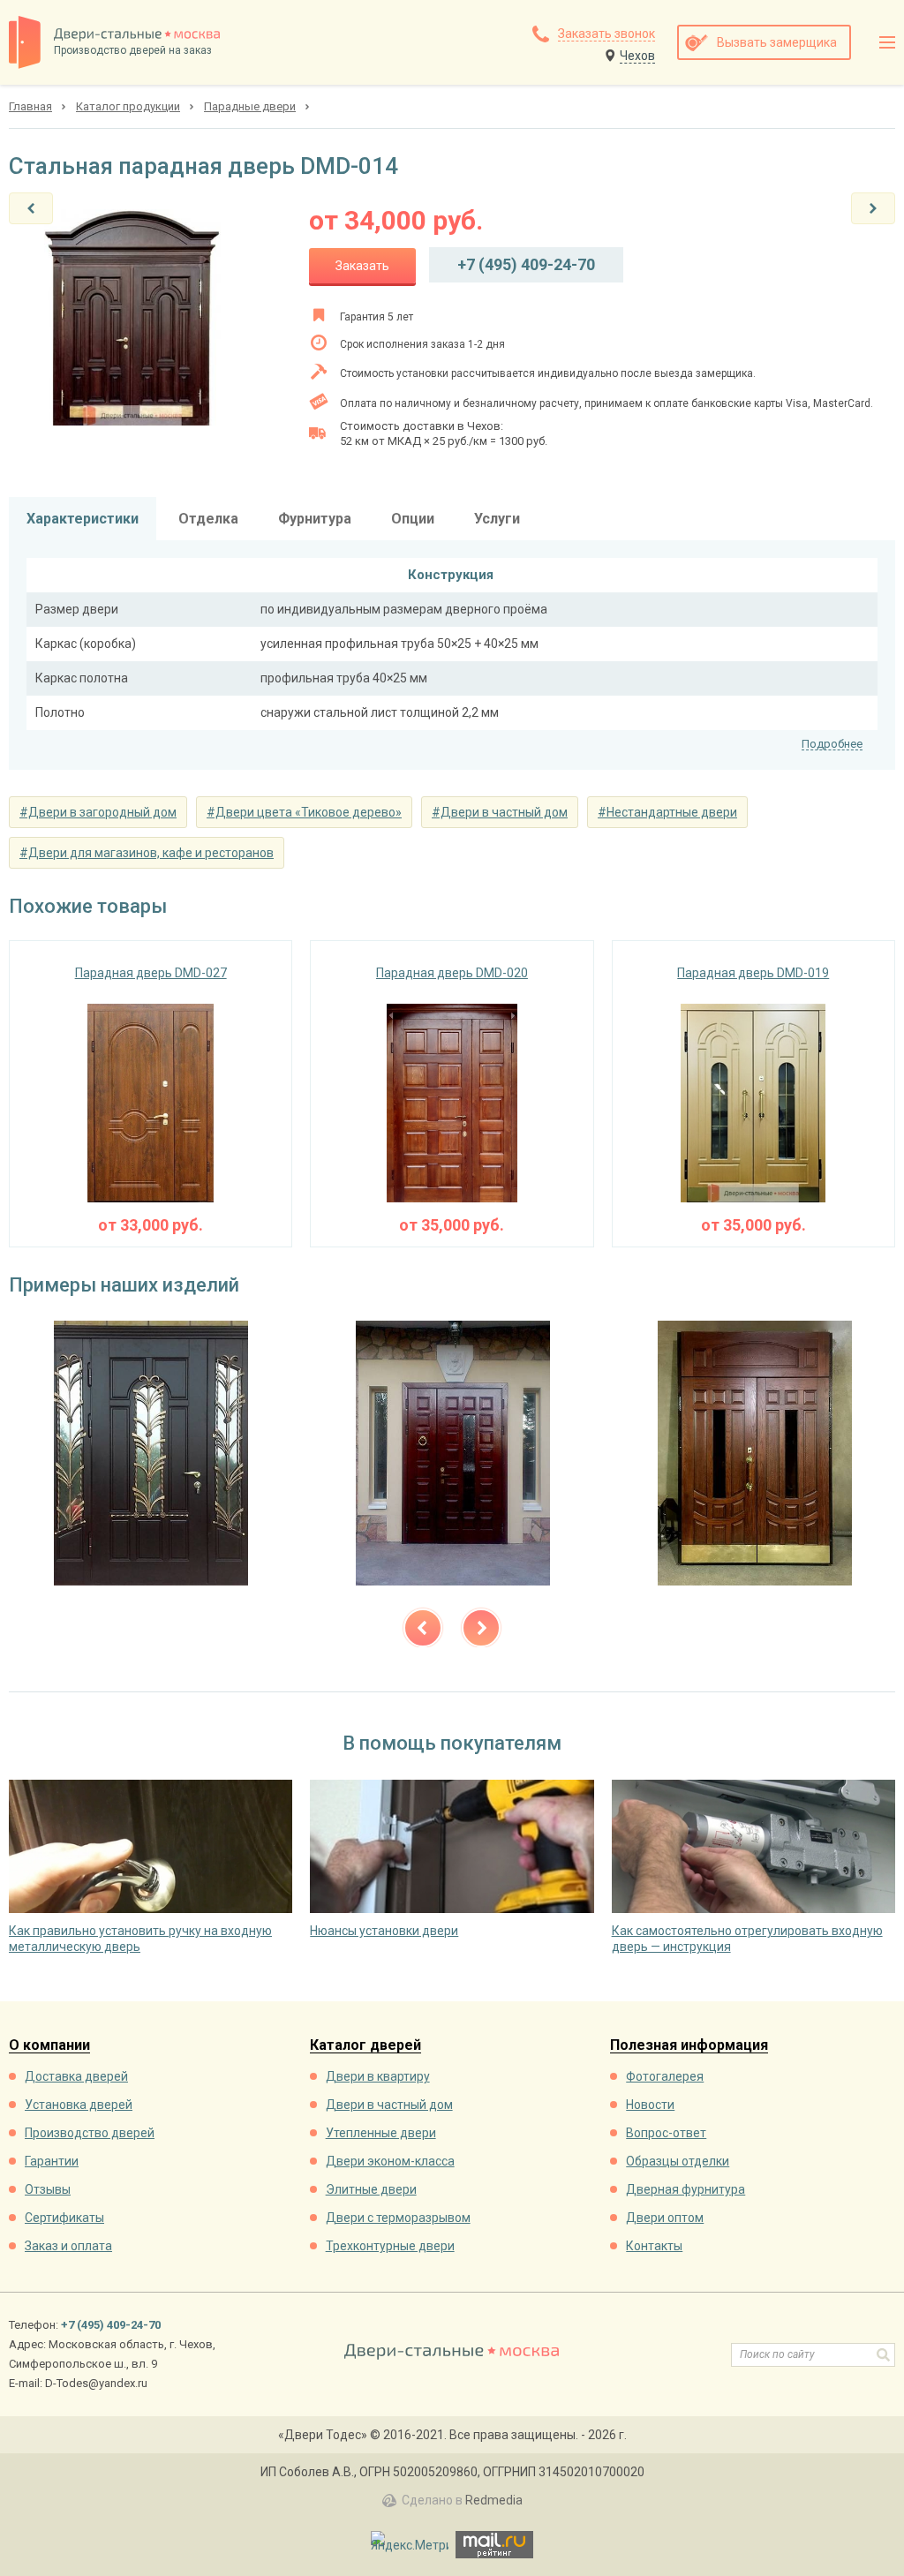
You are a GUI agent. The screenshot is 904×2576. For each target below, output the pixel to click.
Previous (423, 1628)
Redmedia (494, 2500)
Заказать (362, 266)
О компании (49, 2046)
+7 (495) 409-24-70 (526, 264)
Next (481, 1628)
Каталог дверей (365, 2046)
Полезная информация (689, 2046)
